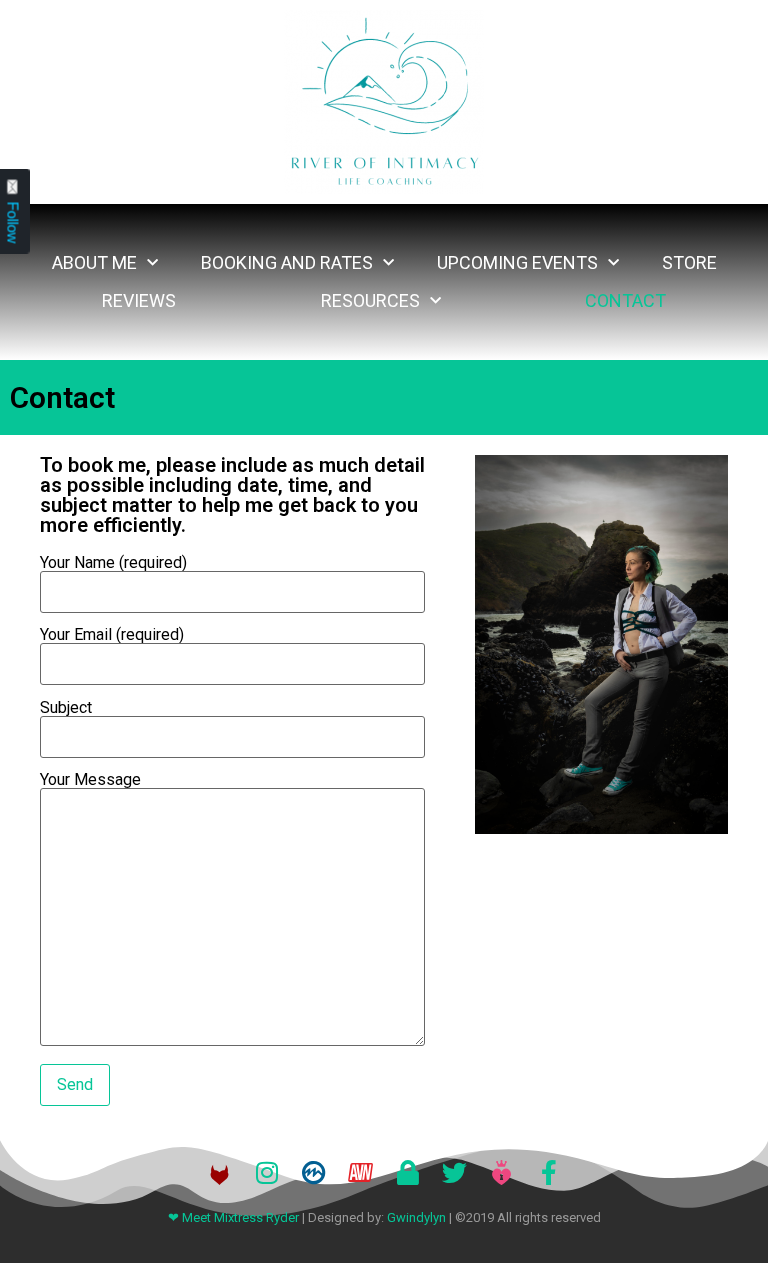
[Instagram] (266, 1172)
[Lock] (407, 1172)
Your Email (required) (112, 635)
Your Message (90, 780)
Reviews (139, 300)
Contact (625, 300)
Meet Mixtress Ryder (240, 1217)
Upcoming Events (517, 262)
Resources (370, 300)
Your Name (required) (113, 563)
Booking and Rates (287, 262)
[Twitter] (454, 1172)
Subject (66, 708)
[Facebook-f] (548, 1172)
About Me (94, 262)
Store (689, 262)
